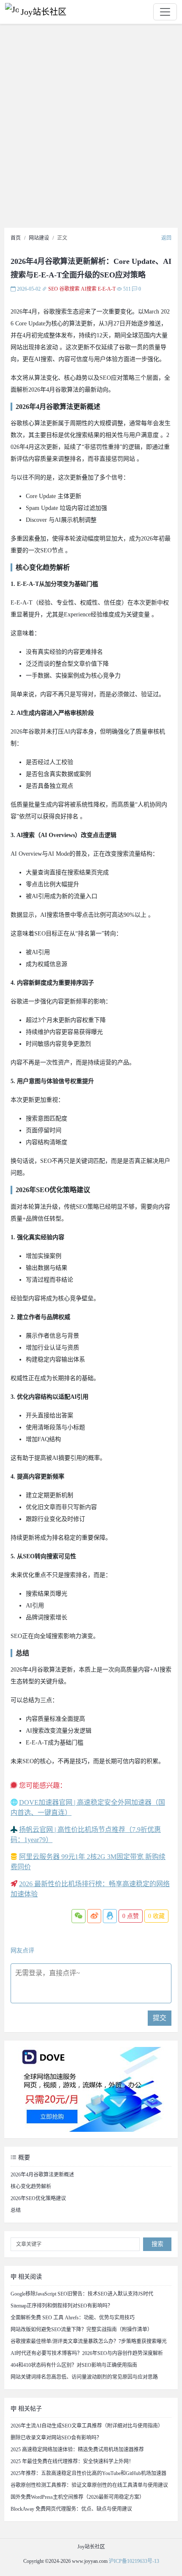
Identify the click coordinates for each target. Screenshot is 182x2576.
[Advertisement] (91, 128)
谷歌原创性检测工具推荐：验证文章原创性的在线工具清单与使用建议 (89, 2485)
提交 (160, 2018)
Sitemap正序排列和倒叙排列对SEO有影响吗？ (62, 2306)
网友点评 (22, 1950)
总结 (16, 2210)
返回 (166, 238)
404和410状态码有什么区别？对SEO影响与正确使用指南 (74, 2365)
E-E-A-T (107, 289)
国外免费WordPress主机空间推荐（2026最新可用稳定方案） (77, 2497)
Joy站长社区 (44, 12)
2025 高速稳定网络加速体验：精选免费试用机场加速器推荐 (77, 2450)
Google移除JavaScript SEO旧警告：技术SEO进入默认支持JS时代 (82, 2294)
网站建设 (39, 238)
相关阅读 (29, 2277)
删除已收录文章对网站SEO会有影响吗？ (56, 2438)
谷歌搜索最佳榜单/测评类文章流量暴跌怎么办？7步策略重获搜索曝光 (89, 2341)
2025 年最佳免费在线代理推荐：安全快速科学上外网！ (72, 2461)
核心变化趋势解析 (31, 2187)
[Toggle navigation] (165, 12)
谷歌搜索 (69, 289)
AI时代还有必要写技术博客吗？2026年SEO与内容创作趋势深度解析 (87, 2353)
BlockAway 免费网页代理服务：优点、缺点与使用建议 (71, 2509)
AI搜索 (89, 289)
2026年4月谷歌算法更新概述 (42, 2175)
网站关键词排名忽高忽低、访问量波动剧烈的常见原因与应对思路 (84, 2377)
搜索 (157, 2244)
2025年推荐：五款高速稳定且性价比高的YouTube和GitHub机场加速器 (88, 2473)
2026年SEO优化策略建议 (38, 2198)
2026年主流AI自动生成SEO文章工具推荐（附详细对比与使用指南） (87, 2426)
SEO (53, 289)
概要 (23, 2157)
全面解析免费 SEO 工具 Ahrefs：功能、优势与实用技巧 (73, 2318)
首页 (16, 238)
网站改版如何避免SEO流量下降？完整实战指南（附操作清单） (81, 2330)
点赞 (131, 1916)
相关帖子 (29, 2409)
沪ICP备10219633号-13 (134, 2561)
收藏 (156, 1916)
